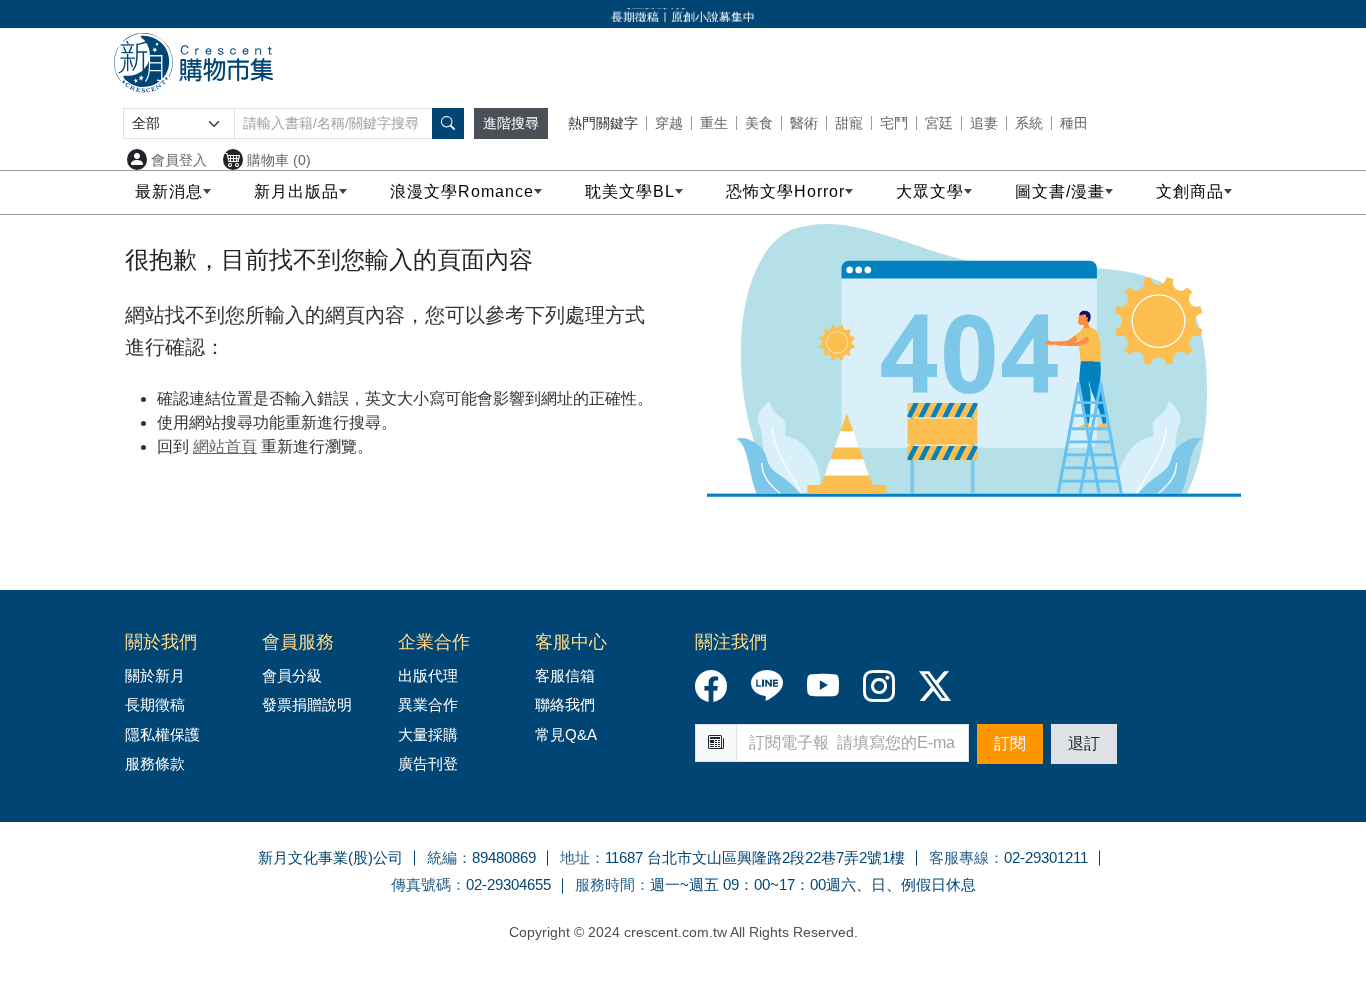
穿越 (669, 123)
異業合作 (428, 704)
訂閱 (1010, 743)
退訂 (1084, 743)
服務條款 (155, 763)
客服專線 (959, 857)
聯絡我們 (565, 704)
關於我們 (161, 642)
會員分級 (292, 675)
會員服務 (298, 642)
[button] (448, 123)
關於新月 (155, 675)
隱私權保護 (162, 734)
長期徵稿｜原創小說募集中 (683, 15)
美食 (759, 123)
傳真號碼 (421, 884)
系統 (1029, 123)
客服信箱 (565, 675)
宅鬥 (894, 123)
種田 (1074, 123)
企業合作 (434, 642)
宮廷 (939, 123)
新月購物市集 (193, 63)
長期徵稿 (155, 704)
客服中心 (571, 642)
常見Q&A (566, 734)
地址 (575, 857)
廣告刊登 (428, 763)
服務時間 (605, 884)
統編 (442, 857)
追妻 (984, 123)
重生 (714, 123)
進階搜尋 (511, 123)
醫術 (804, 123)
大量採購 (428, 734)
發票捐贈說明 (307, 704)
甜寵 (849, 123)
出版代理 (432, 675)
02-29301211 (1046, 857)
